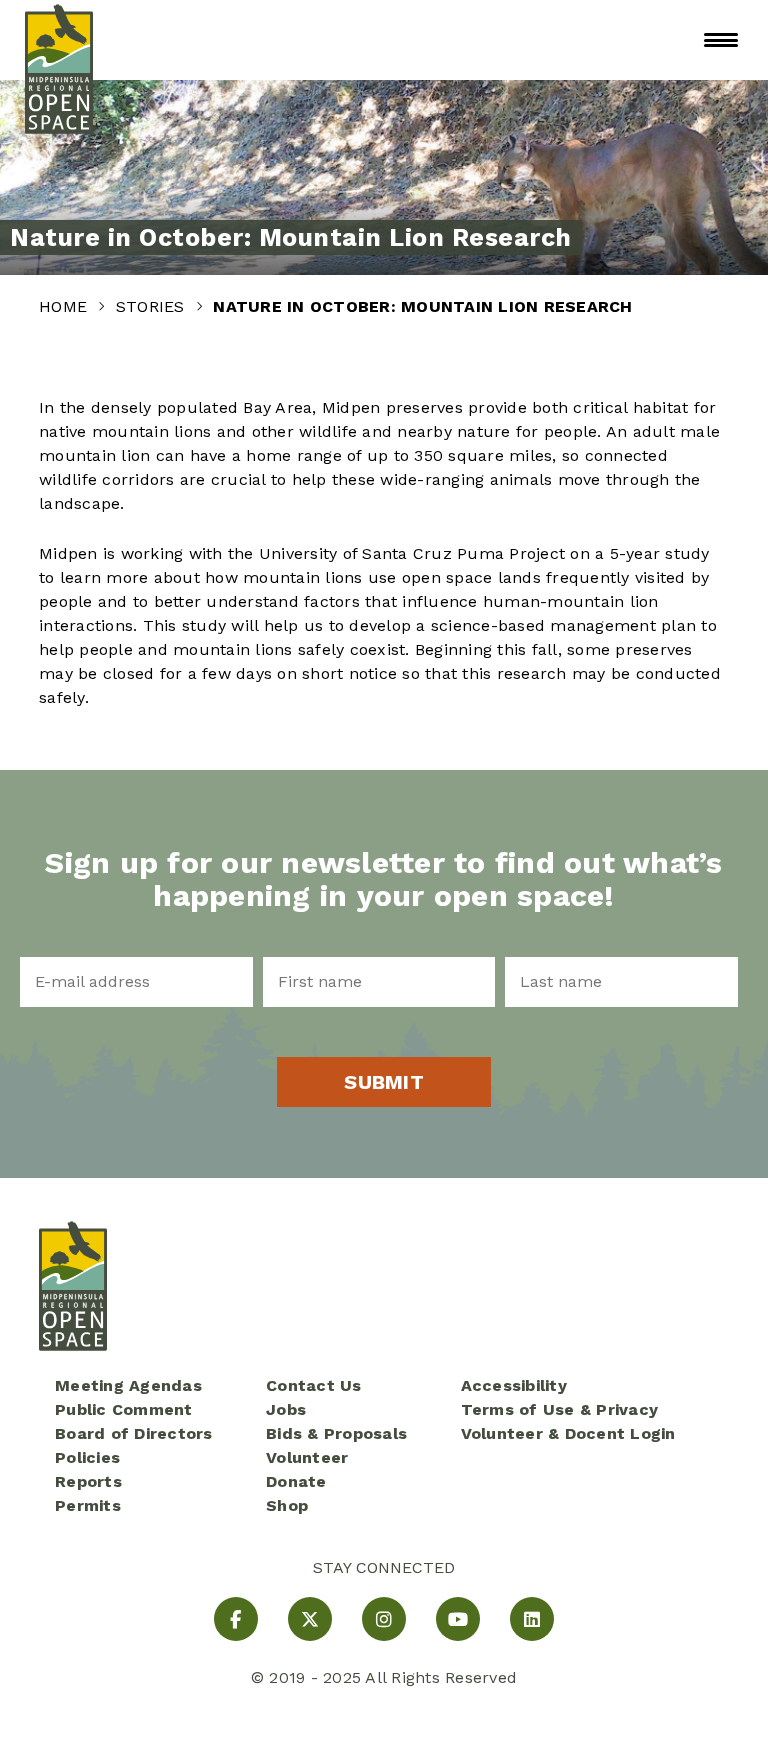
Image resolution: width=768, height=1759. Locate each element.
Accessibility (514, 1385)
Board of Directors (134, 1433)
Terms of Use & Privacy (560, 1409)
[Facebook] (236, 1619)
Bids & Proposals (336, 1433)
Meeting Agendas (128, 1385)
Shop (287, 1505)
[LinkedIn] (532, 1619)
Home (65, 306)
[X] (310, 1619)
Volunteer (307, 1457)
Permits (88, 1505)
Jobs (286, 1409)
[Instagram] (384, 1619)
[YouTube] (458, 1619)
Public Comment (124, 1409)
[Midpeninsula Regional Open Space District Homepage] (59, 40)
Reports (88, 1481)
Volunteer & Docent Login (568, 1433)
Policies (87, 1457)
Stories (153, 306)
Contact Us (314, 1385)
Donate (296, 1481)
